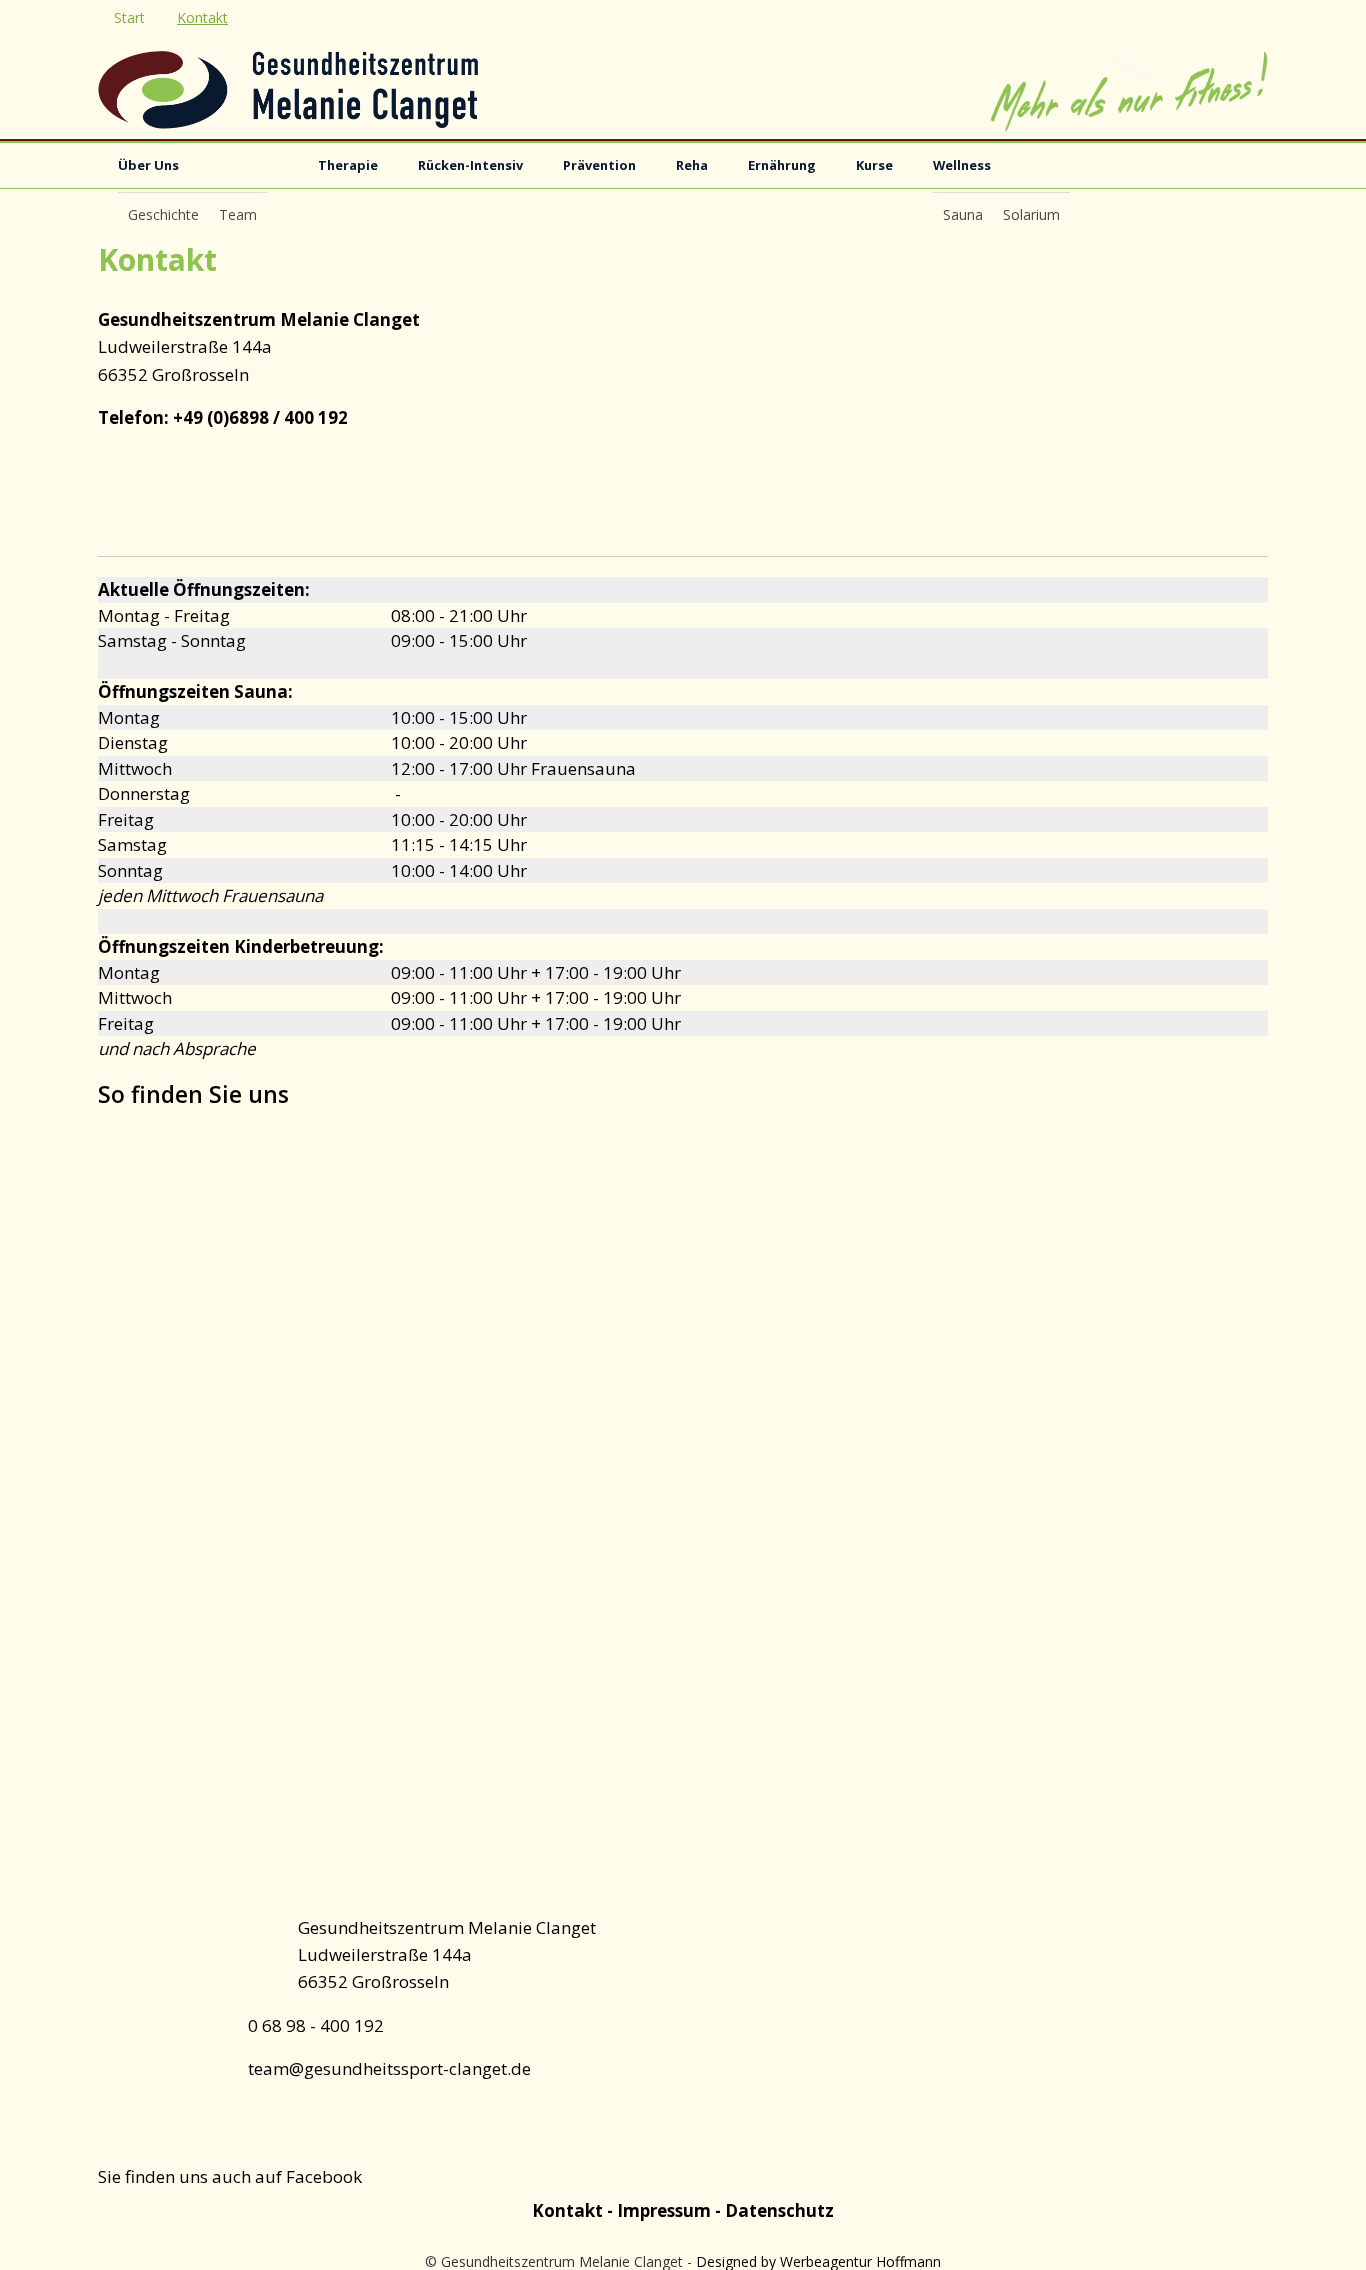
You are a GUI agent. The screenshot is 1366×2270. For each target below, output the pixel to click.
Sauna (963, 214)
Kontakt (202, 17)
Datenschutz (779, 2210)
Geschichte (163, 214)
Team (238, 214)
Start (129, 17)
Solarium (1031, 214)
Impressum (666, 2210)
